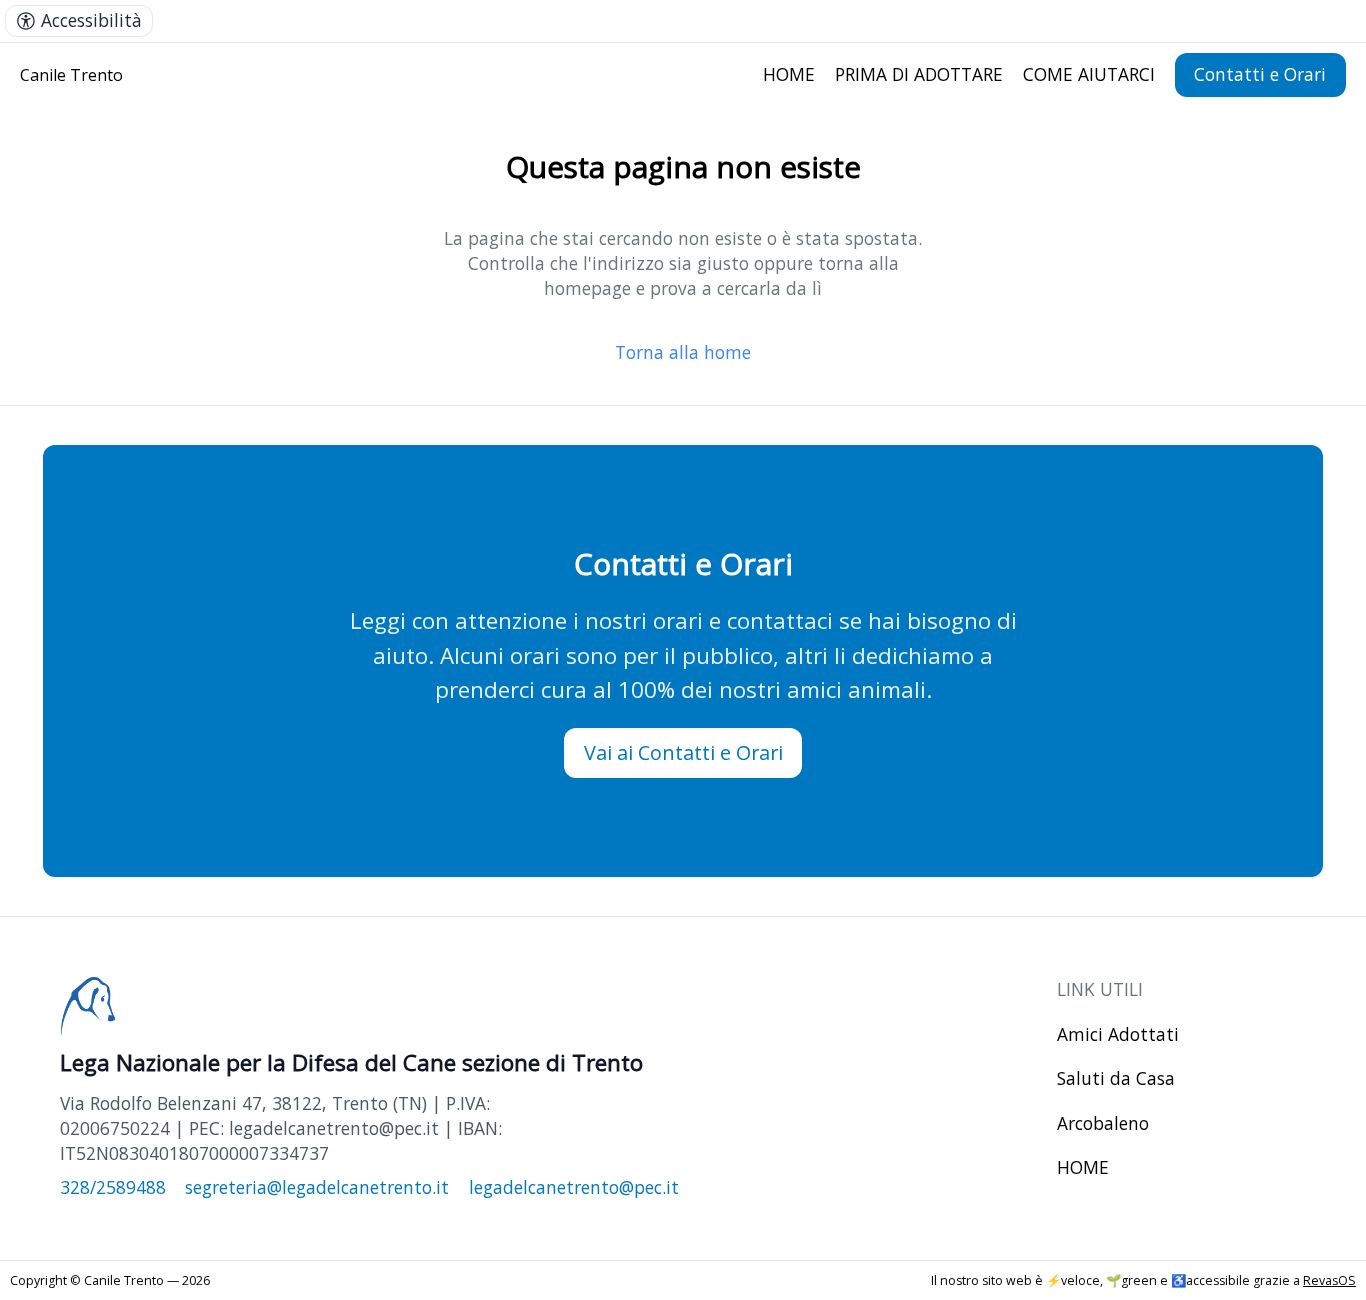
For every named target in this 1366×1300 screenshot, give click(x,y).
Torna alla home (683, 352)
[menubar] (79, 21)
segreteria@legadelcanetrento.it (317, 1187)
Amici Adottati (1118, 1034)
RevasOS (1329, 1280)
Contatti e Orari (1260, 74)
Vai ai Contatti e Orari (683, 752)
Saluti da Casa (1116, 1078)
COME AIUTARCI (1089, 74)
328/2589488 (113, 1187)
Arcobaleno (1103, 1123)
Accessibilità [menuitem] (91, 20)
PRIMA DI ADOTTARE (919, 74)
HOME (789, 74)
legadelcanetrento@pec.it (574, 1187)
